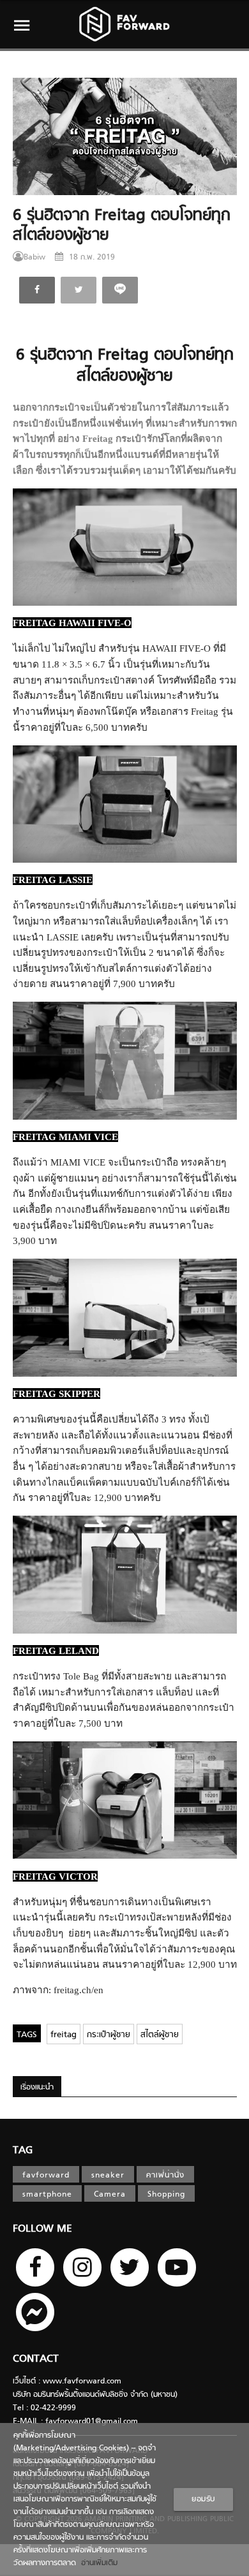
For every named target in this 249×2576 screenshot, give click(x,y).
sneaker (108, 2176)
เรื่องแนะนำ (37, 2088)
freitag (64, 2035)
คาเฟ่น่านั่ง (165, 2176)
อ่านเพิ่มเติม (97, 2563)
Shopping (166, 2195)
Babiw (34, 258)
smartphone (47, 2195)
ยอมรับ (203, 2499)
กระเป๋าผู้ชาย (109, 2035)
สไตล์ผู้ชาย (160, 2035)
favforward (46, 2176)
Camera (110, 2195)
